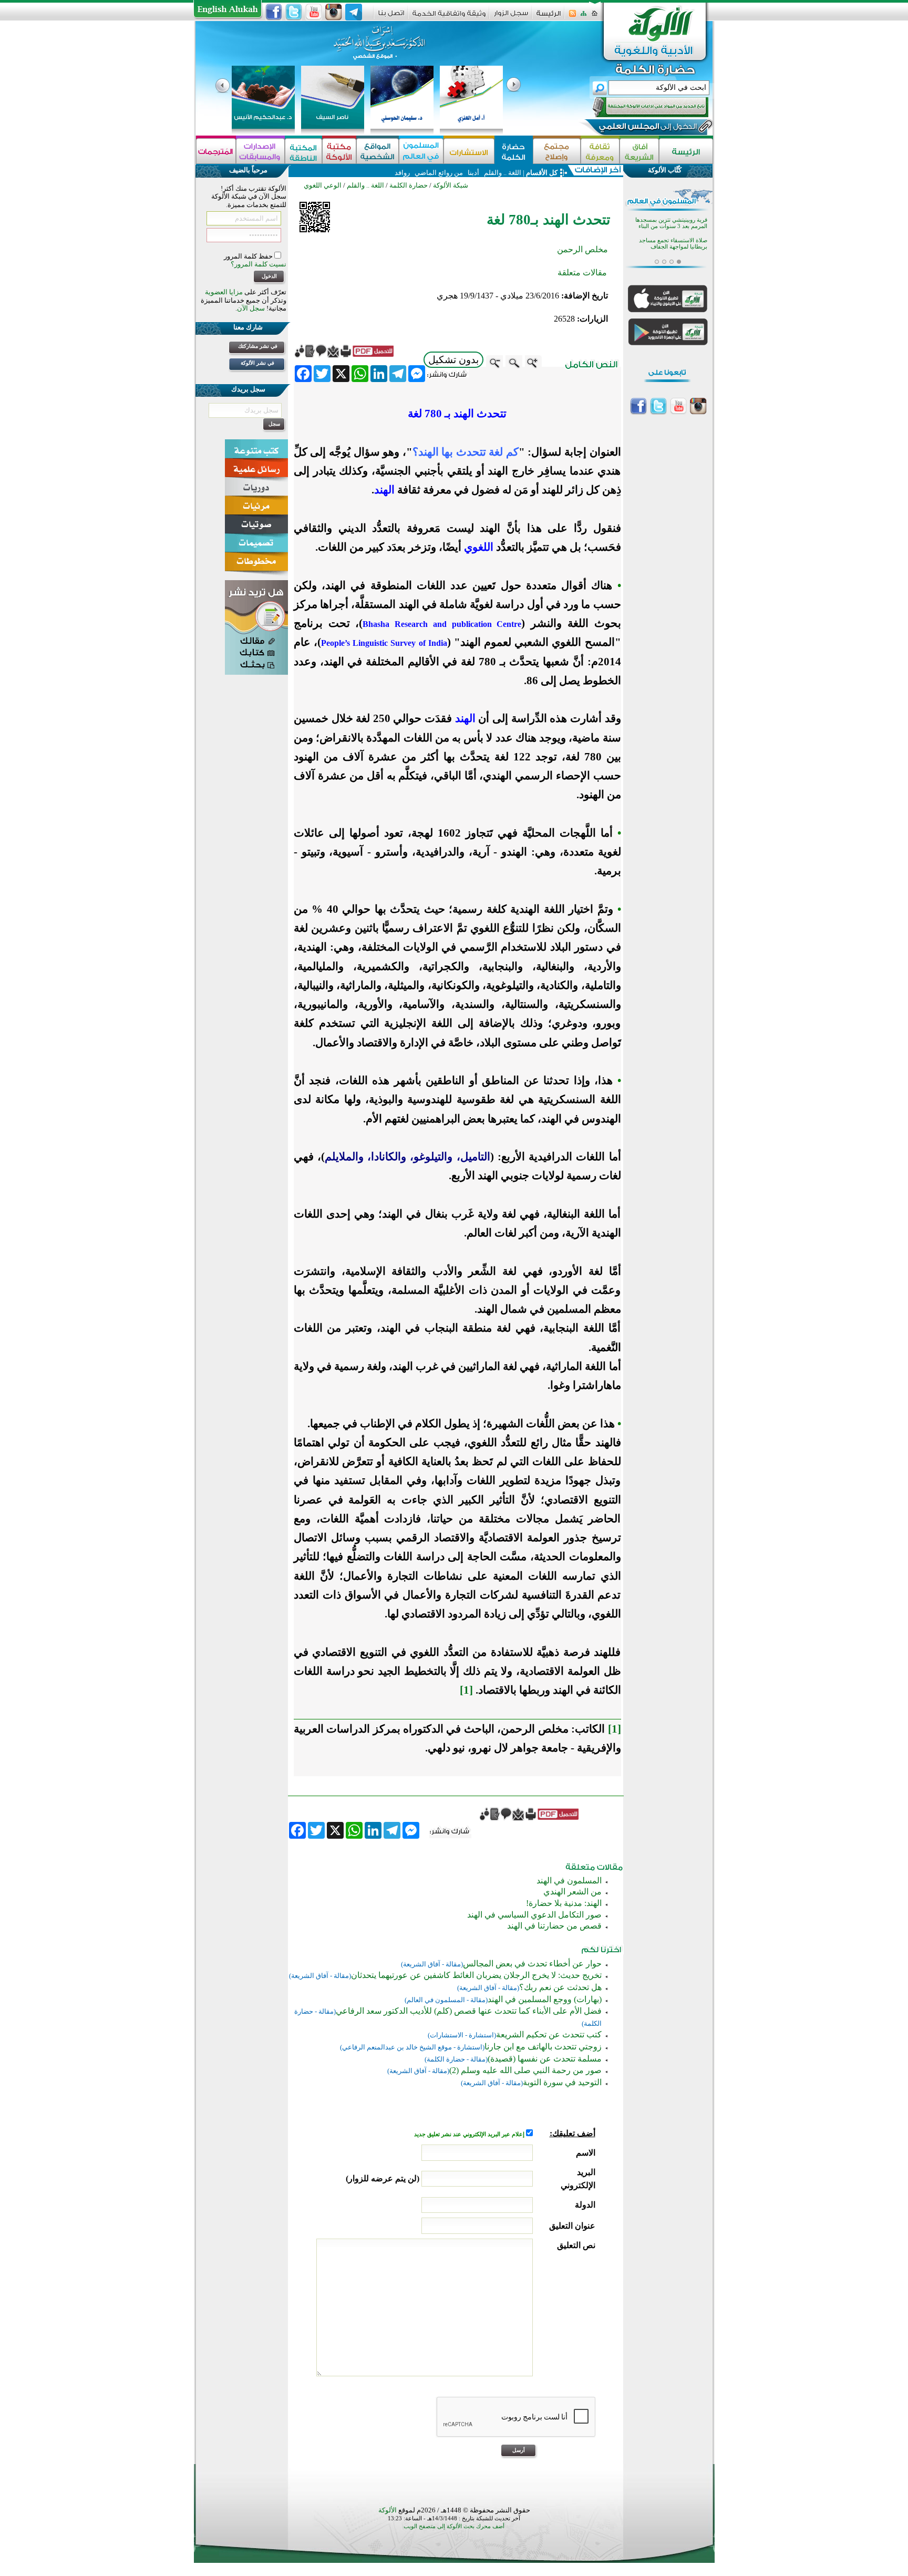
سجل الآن (251, 308)
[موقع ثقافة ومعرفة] (600, 151)
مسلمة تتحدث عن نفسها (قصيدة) (545, 2059)
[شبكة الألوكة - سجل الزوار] (511, 17)
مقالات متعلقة (582, 272)
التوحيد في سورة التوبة (562, 2082)
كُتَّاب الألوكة (665, 170)
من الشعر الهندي (572, 1892)
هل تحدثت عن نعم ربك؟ (560, 1987)
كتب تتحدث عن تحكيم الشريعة (549, 2034)
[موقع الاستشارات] (469, 151)
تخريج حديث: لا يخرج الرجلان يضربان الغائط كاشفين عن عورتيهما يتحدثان (476, 1975)
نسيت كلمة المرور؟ (259, 264)
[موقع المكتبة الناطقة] (303, 151)
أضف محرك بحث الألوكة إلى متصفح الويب (454, 2526)
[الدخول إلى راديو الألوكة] (641, 107)
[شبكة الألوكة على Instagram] (334, 12)
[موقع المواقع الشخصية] (378, 151)
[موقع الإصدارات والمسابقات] (260, 151)
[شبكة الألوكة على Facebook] (274, 12)
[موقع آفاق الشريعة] (639, 151)
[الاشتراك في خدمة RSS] (572, 17)
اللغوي (479, 547)
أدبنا (473, 173)
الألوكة (388, 2510)
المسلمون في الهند (569, 1881)
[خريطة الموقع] (584, 17)
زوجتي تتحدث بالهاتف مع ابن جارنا (543, 2047)
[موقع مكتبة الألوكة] (339, 151)
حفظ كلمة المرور (249, 256)
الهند (384, 490)
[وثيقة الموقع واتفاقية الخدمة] (449, 17)
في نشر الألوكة (257, 363)
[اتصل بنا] (391, 17)
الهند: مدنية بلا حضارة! (564, 1903)
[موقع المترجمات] (216, 151)
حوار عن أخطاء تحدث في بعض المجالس (532, 1964)
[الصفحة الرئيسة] (595, 17)
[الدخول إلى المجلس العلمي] (647, 128)
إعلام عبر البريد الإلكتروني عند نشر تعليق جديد (470, 2134)
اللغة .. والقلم (502, 173)
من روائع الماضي (439, 173)
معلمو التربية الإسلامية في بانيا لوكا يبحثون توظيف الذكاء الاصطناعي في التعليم (667, 248)
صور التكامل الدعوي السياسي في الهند (534, 1915)
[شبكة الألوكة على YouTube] (314, 12)
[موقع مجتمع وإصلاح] (557, 151)
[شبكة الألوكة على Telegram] (354, 12)
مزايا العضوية (224, 292)
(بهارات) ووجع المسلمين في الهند (545, 1999)
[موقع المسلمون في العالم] (421, 151)
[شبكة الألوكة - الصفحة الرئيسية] (549, 17)
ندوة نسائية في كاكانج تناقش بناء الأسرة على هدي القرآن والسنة (669, 224)
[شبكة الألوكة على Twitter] (294, 12)
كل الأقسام (542, 173)
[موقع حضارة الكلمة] (514, 151)
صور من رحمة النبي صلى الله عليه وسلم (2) (525, 2070)
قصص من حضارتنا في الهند (554, 1926)
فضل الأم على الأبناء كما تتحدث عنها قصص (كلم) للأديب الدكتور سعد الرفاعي (469, 2011)
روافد (402, 173)
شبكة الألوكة (451, 185)
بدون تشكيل (453, 360)
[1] (466, 1690)
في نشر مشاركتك (258, 346)
